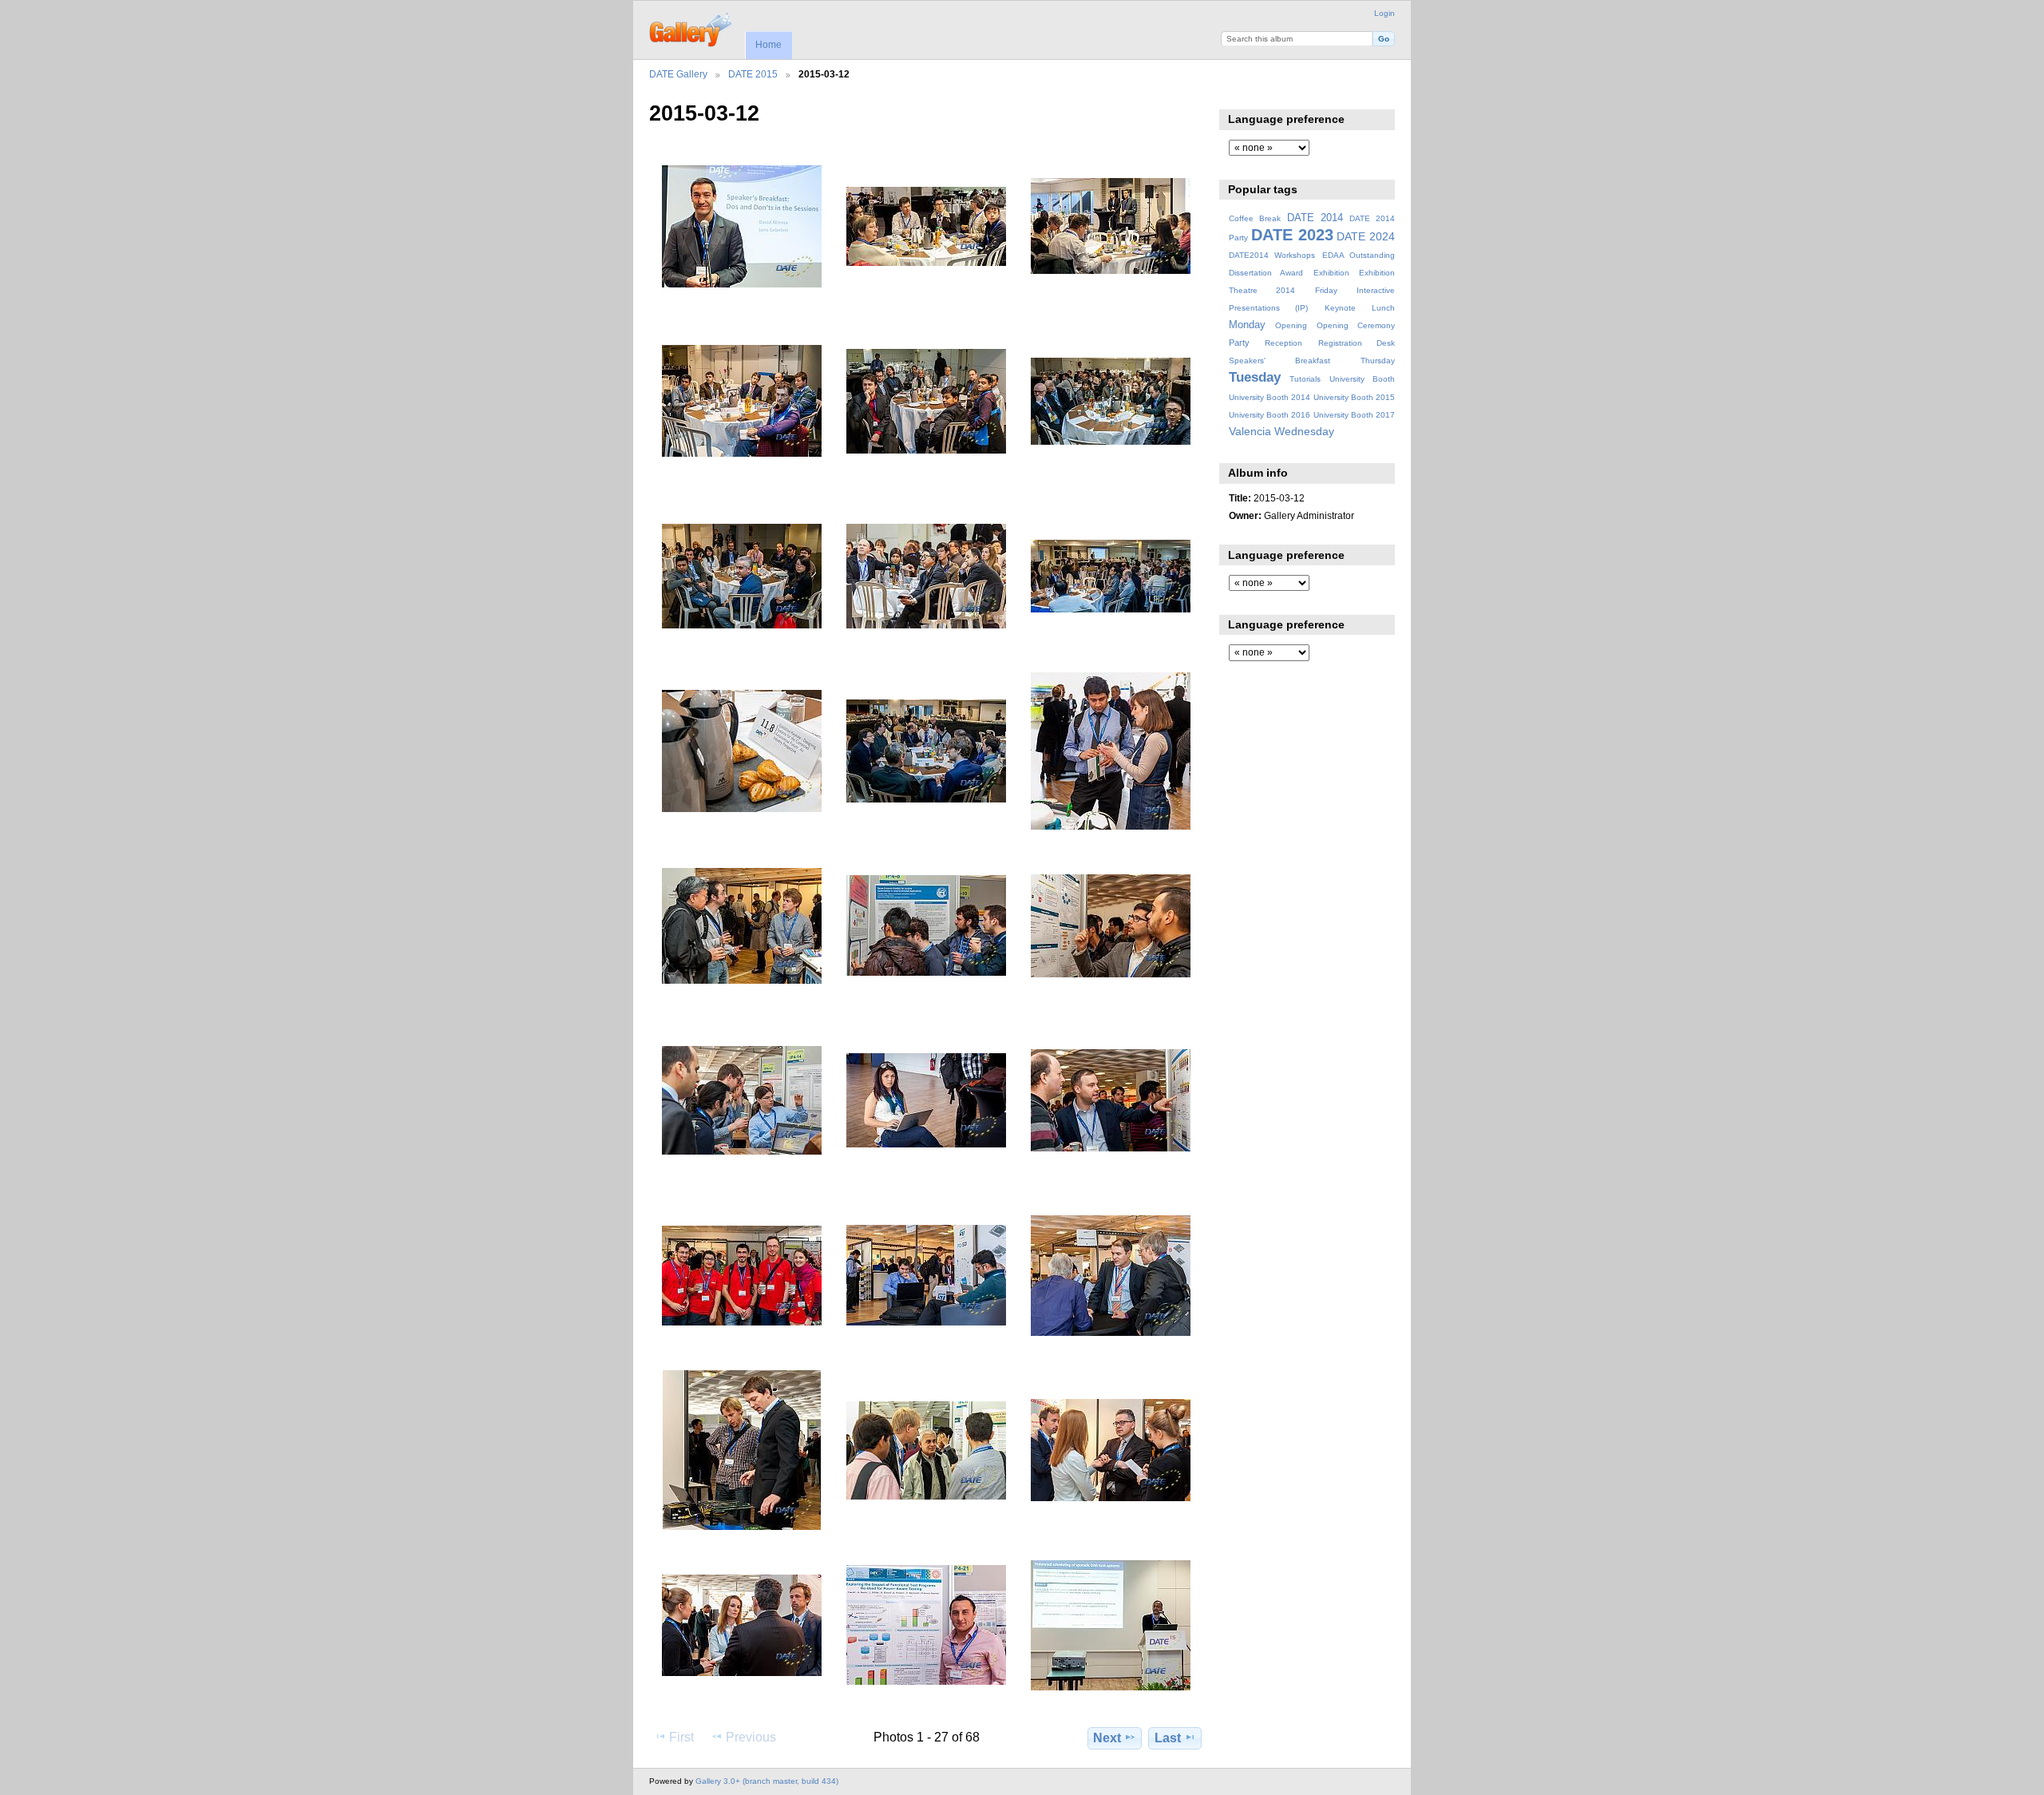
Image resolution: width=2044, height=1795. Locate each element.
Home (768, 45)
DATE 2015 (753, 74)
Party (1239, 343)
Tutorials (1305, 379)
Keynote (1340, 308)
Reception (1283, 343)
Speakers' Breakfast (1279, 361)
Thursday (1378, 361)
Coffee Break (1255, 218)
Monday (1247, 325)
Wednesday (1304, 431)
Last (1168, 1738)
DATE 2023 (1292, 235)
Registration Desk (1357, 343)
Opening (1291, 325)
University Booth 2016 (1270, 415)
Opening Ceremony (1356, 325)
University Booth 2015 (1354, 397)
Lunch (1383, 308)
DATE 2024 (1366, 236)
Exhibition (1331, 273)
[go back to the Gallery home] (692, 28)
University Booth (1362, 379)
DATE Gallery (678, 74)
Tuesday (1255, 377)
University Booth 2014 (1270, 397)
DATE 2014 (1315, 218)
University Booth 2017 (1354, 415)
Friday (1326, 290)
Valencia (1250, 431)
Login (1384, 13)
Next (1107, 1738)
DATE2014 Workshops (1272, 255)
